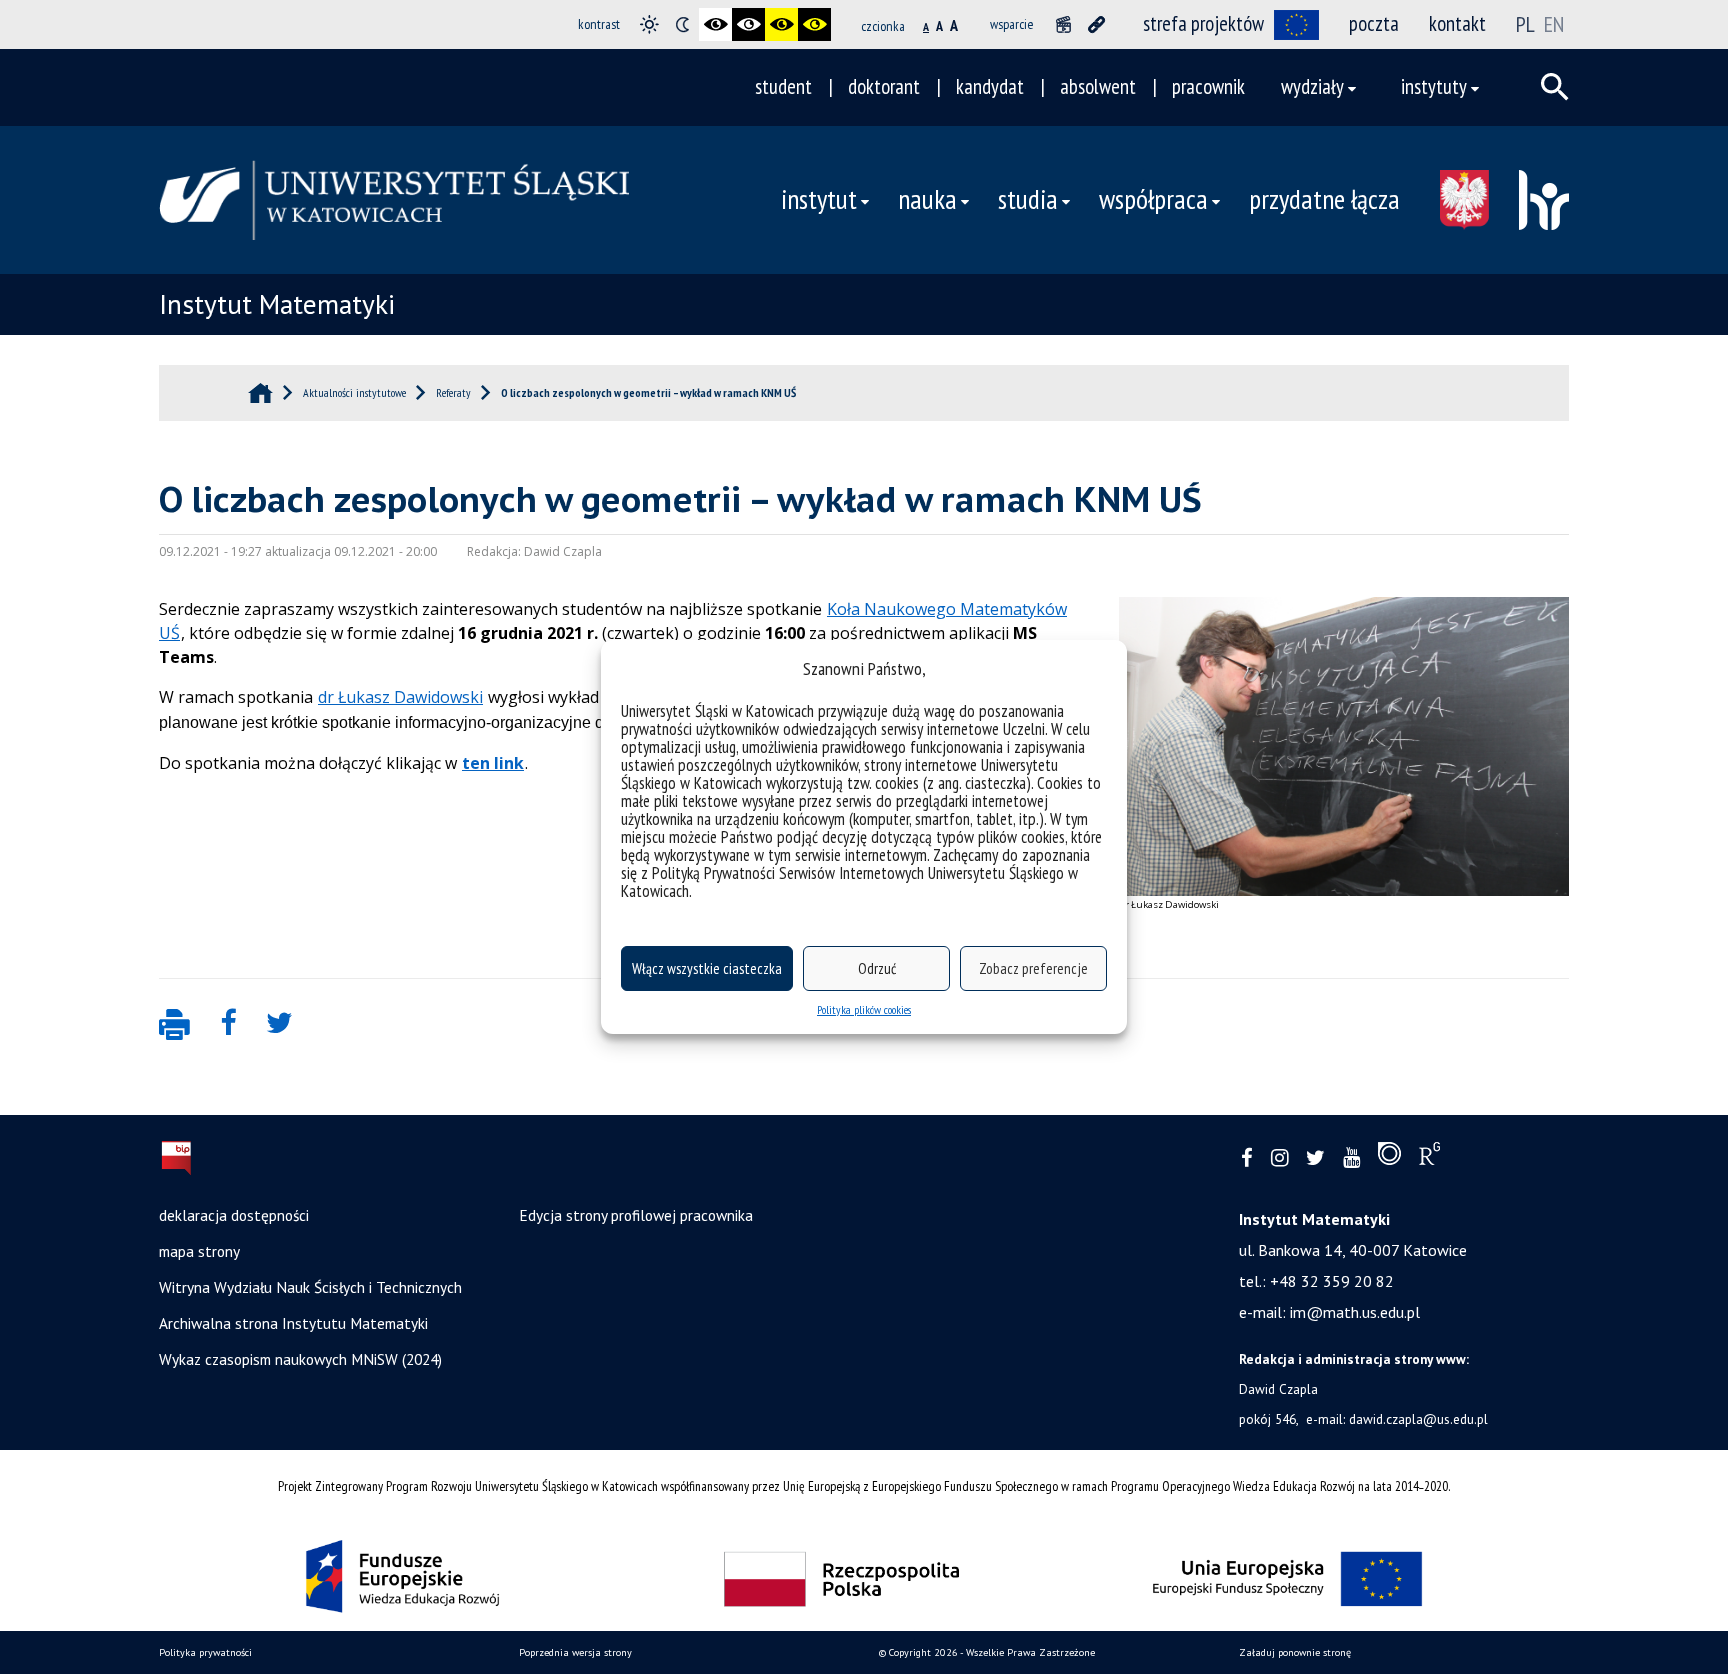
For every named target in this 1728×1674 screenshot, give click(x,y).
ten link (493, 763)
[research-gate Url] (1429, 1158)
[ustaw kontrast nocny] (682, 24)
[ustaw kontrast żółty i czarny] (814, 24)
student (783, 86)
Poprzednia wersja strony (575, 1652)
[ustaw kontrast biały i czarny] (748, 24)
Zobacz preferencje (1033, 968)
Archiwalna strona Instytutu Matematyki (293, 1323)
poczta (1374, 23)
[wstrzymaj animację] (1063, 24)
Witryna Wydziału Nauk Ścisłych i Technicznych (310, 1287)
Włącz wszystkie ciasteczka (707, 968)
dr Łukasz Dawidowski (400, 697)
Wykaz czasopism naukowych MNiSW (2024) (300, 1359)
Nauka (927, 199)
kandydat (990, 86)
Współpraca (1153, 199)
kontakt (1457, 23)
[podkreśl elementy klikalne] (1096, 24)
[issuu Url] (1389, 1158)
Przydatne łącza (1324, 199)
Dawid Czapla (1278, 1389)
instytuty (1434, 86)
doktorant (884, 86)
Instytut (819, 199)
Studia (1028, 199)
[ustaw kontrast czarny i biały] (715, 24)
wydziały (1312, 86)
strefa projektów (1203, 23)
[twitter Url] (1315, 1158)
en (1554, 24)
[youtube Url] (1351, 1158)
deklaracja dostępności (234, 1215)
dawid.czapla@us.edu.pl (1418, 1419)
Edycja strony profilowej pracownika (636, 1215)
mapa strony (199, 1251)
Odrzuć (877, 968)
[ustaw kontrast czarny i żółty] (781, 24)
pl (1525, 24)
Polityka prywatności (205, 1652)
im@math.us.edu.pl (1355, 1312)
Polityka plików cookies (864, 1009)
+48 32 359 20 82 (1332, 1281)
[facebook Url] (1247, 1158)
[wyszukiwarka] (1555, 87)
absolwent (1098, 86)
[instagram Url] (1279, 1158)
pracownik (1208, 86)
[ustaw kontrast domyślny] (649, 24)
